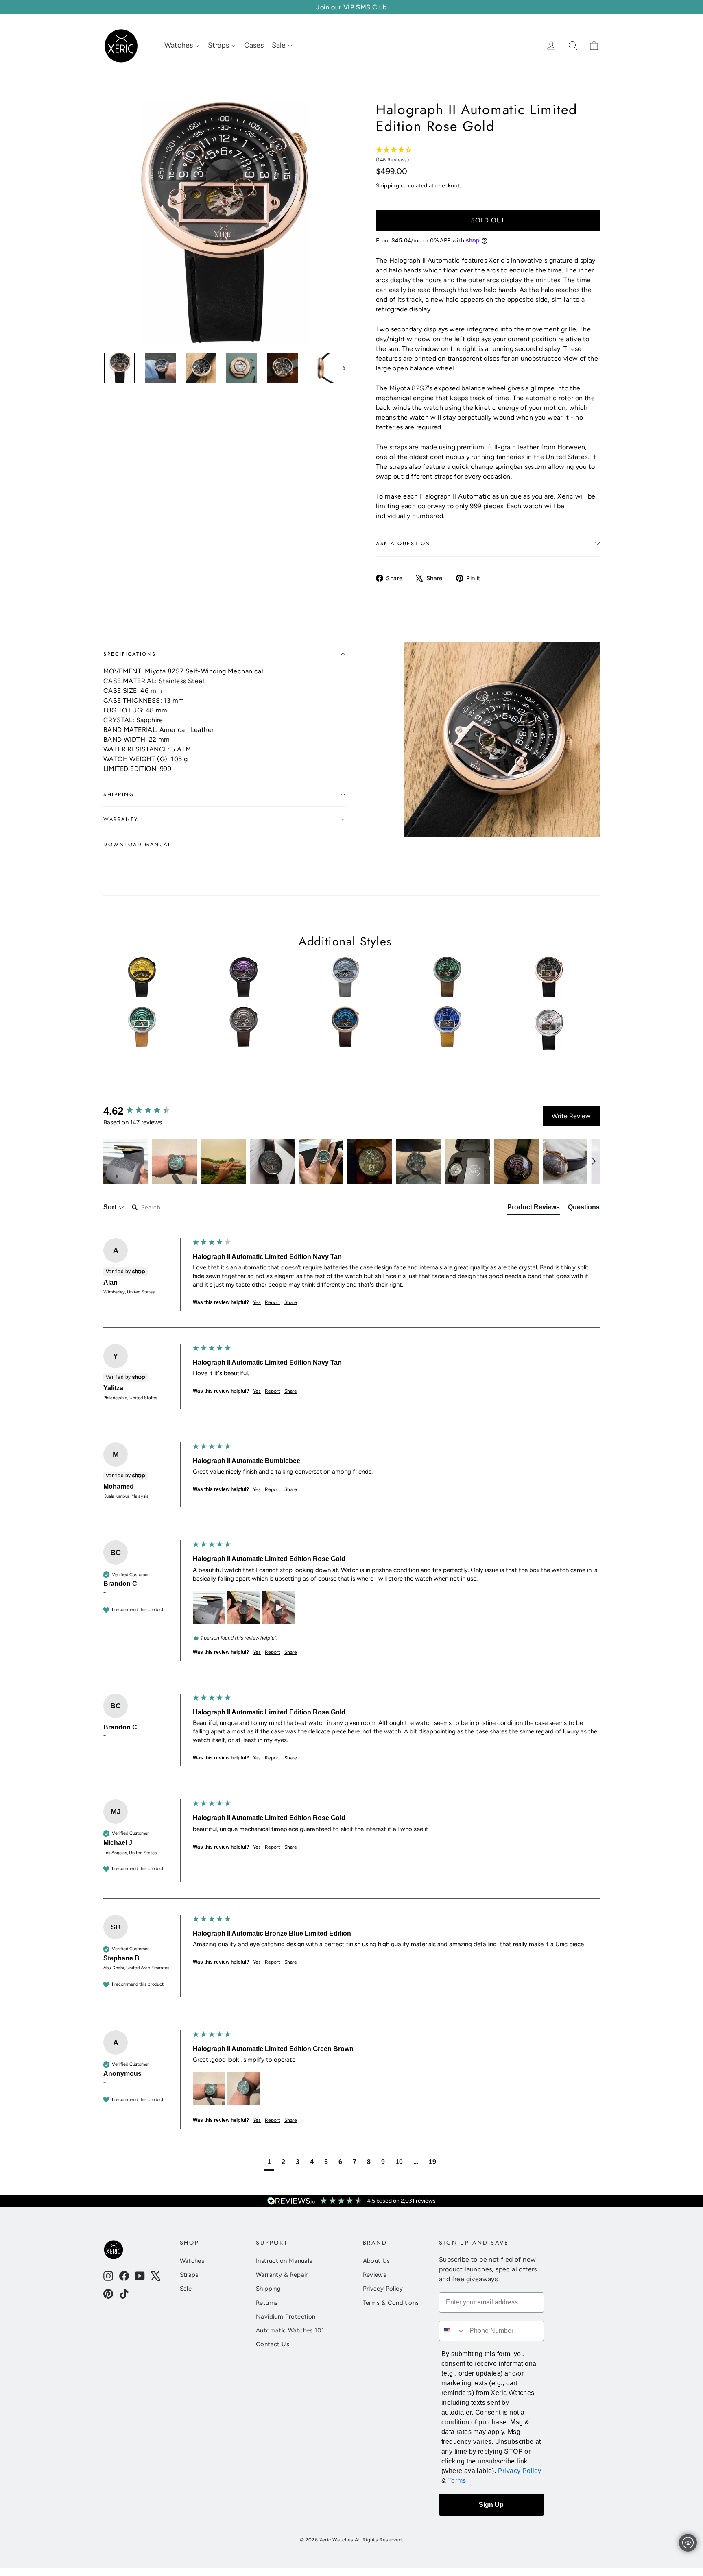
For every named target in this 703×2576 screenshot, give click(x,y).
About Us (377, 2261)
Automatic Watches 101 (290, 2330)
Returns (267, 2303)
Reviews (375, 2275)
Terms (457, 2481)
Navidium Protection (286, 2317)
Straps (189, 2275)
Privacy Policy (383, 2289)
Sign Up (491, 2505)
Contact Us (273, 2344)
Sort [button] (111, 1207)
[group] (146, 1111)
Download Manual (137, 844)
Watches (192, 2261)
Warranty (121, 819)
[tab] (534, 1209)
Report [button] (273, 1302)
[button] (126, 1161)
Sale (186, 2289)
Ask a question (403, 543)
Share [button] (291, 1302)
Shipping (388, 185)
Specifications (130, 654)
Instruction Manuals (284, 2261)
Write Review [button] (571, 1116)
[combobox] (452, 2331)
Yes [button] (257, 1302)
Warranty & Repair (282, 2275)
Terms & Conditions (391, 2303)
